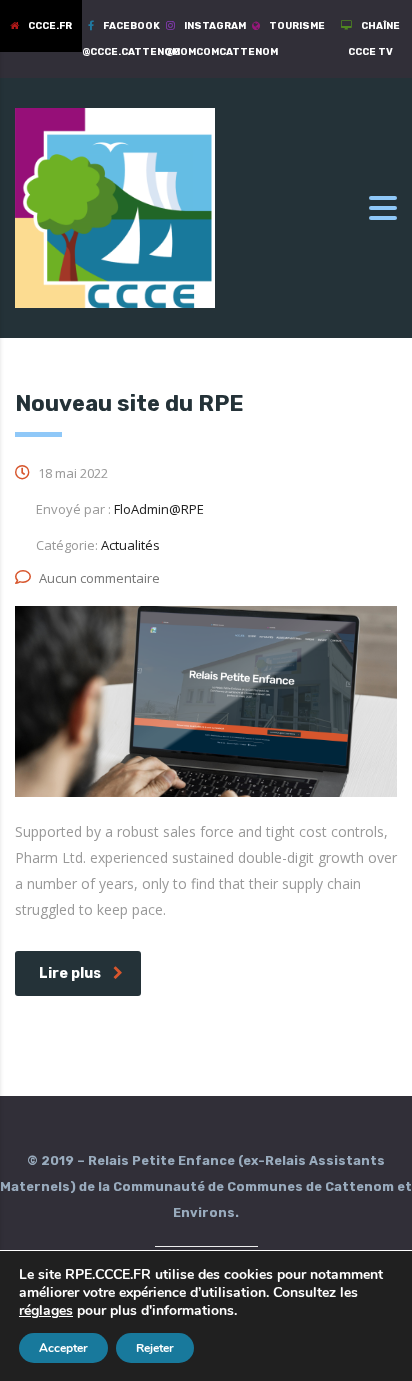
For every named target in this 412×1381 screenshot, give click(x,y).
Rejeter (155, 1348)
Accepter (63, 1348)
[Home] (115, 206)
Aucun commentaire (99, 578)
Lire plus (70, 973)
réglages (46, 1311)
